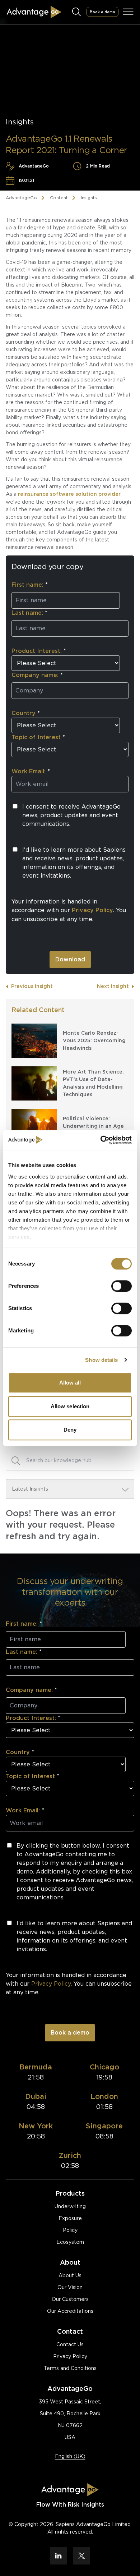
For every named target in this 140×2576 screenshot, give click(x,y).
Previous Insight (32, 986)
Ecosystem (70, 2242)
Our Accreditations (70, 2311)
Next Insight (113, 986)
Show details (101, 1360)
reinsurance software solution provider (69, 494)
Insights (89, 198)
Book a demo (102, 12)
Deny (70, 1430)
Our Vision (70, 2287)
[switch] (122, 1286)
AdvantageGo (21, 198)
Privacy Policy (70, 2356)
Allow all (70, 1383)
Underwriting (70, 2206)
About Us (70, 2275)
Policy (70, 2230)
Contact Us (70, 2344)
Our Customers (70, 2299)
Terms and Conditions (70, 2368)
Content (59, 198)
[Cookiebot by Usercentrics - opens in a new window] (101, 1140)
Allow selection (70, 1406)
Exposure (70, 2218)
